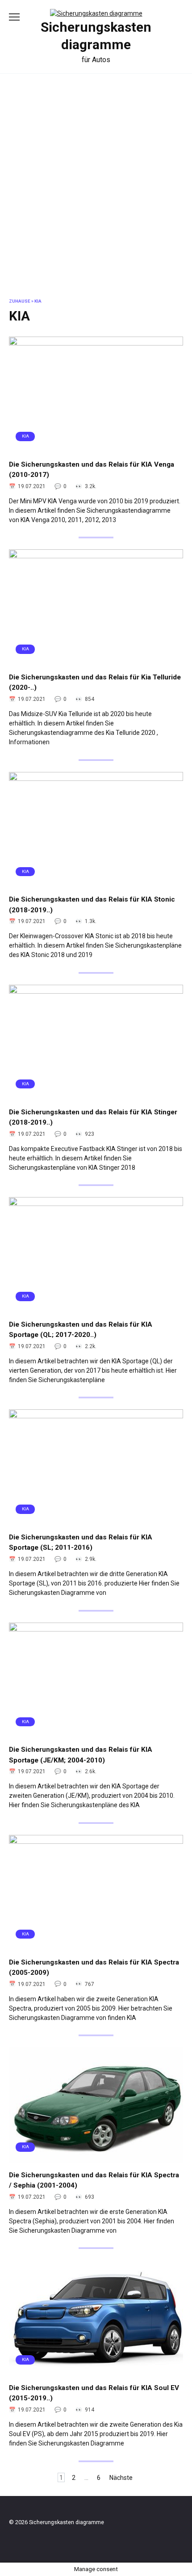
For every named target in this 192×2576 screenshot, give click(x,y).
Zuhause (20, 301)
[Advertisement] (96, 193)
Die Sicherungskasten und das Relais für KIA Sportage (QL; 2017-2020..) (81, 1329)
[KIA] (96, 448)
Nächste (121, 2478)
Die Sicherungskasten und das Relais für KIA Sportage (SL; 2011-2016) (81, 1542)
